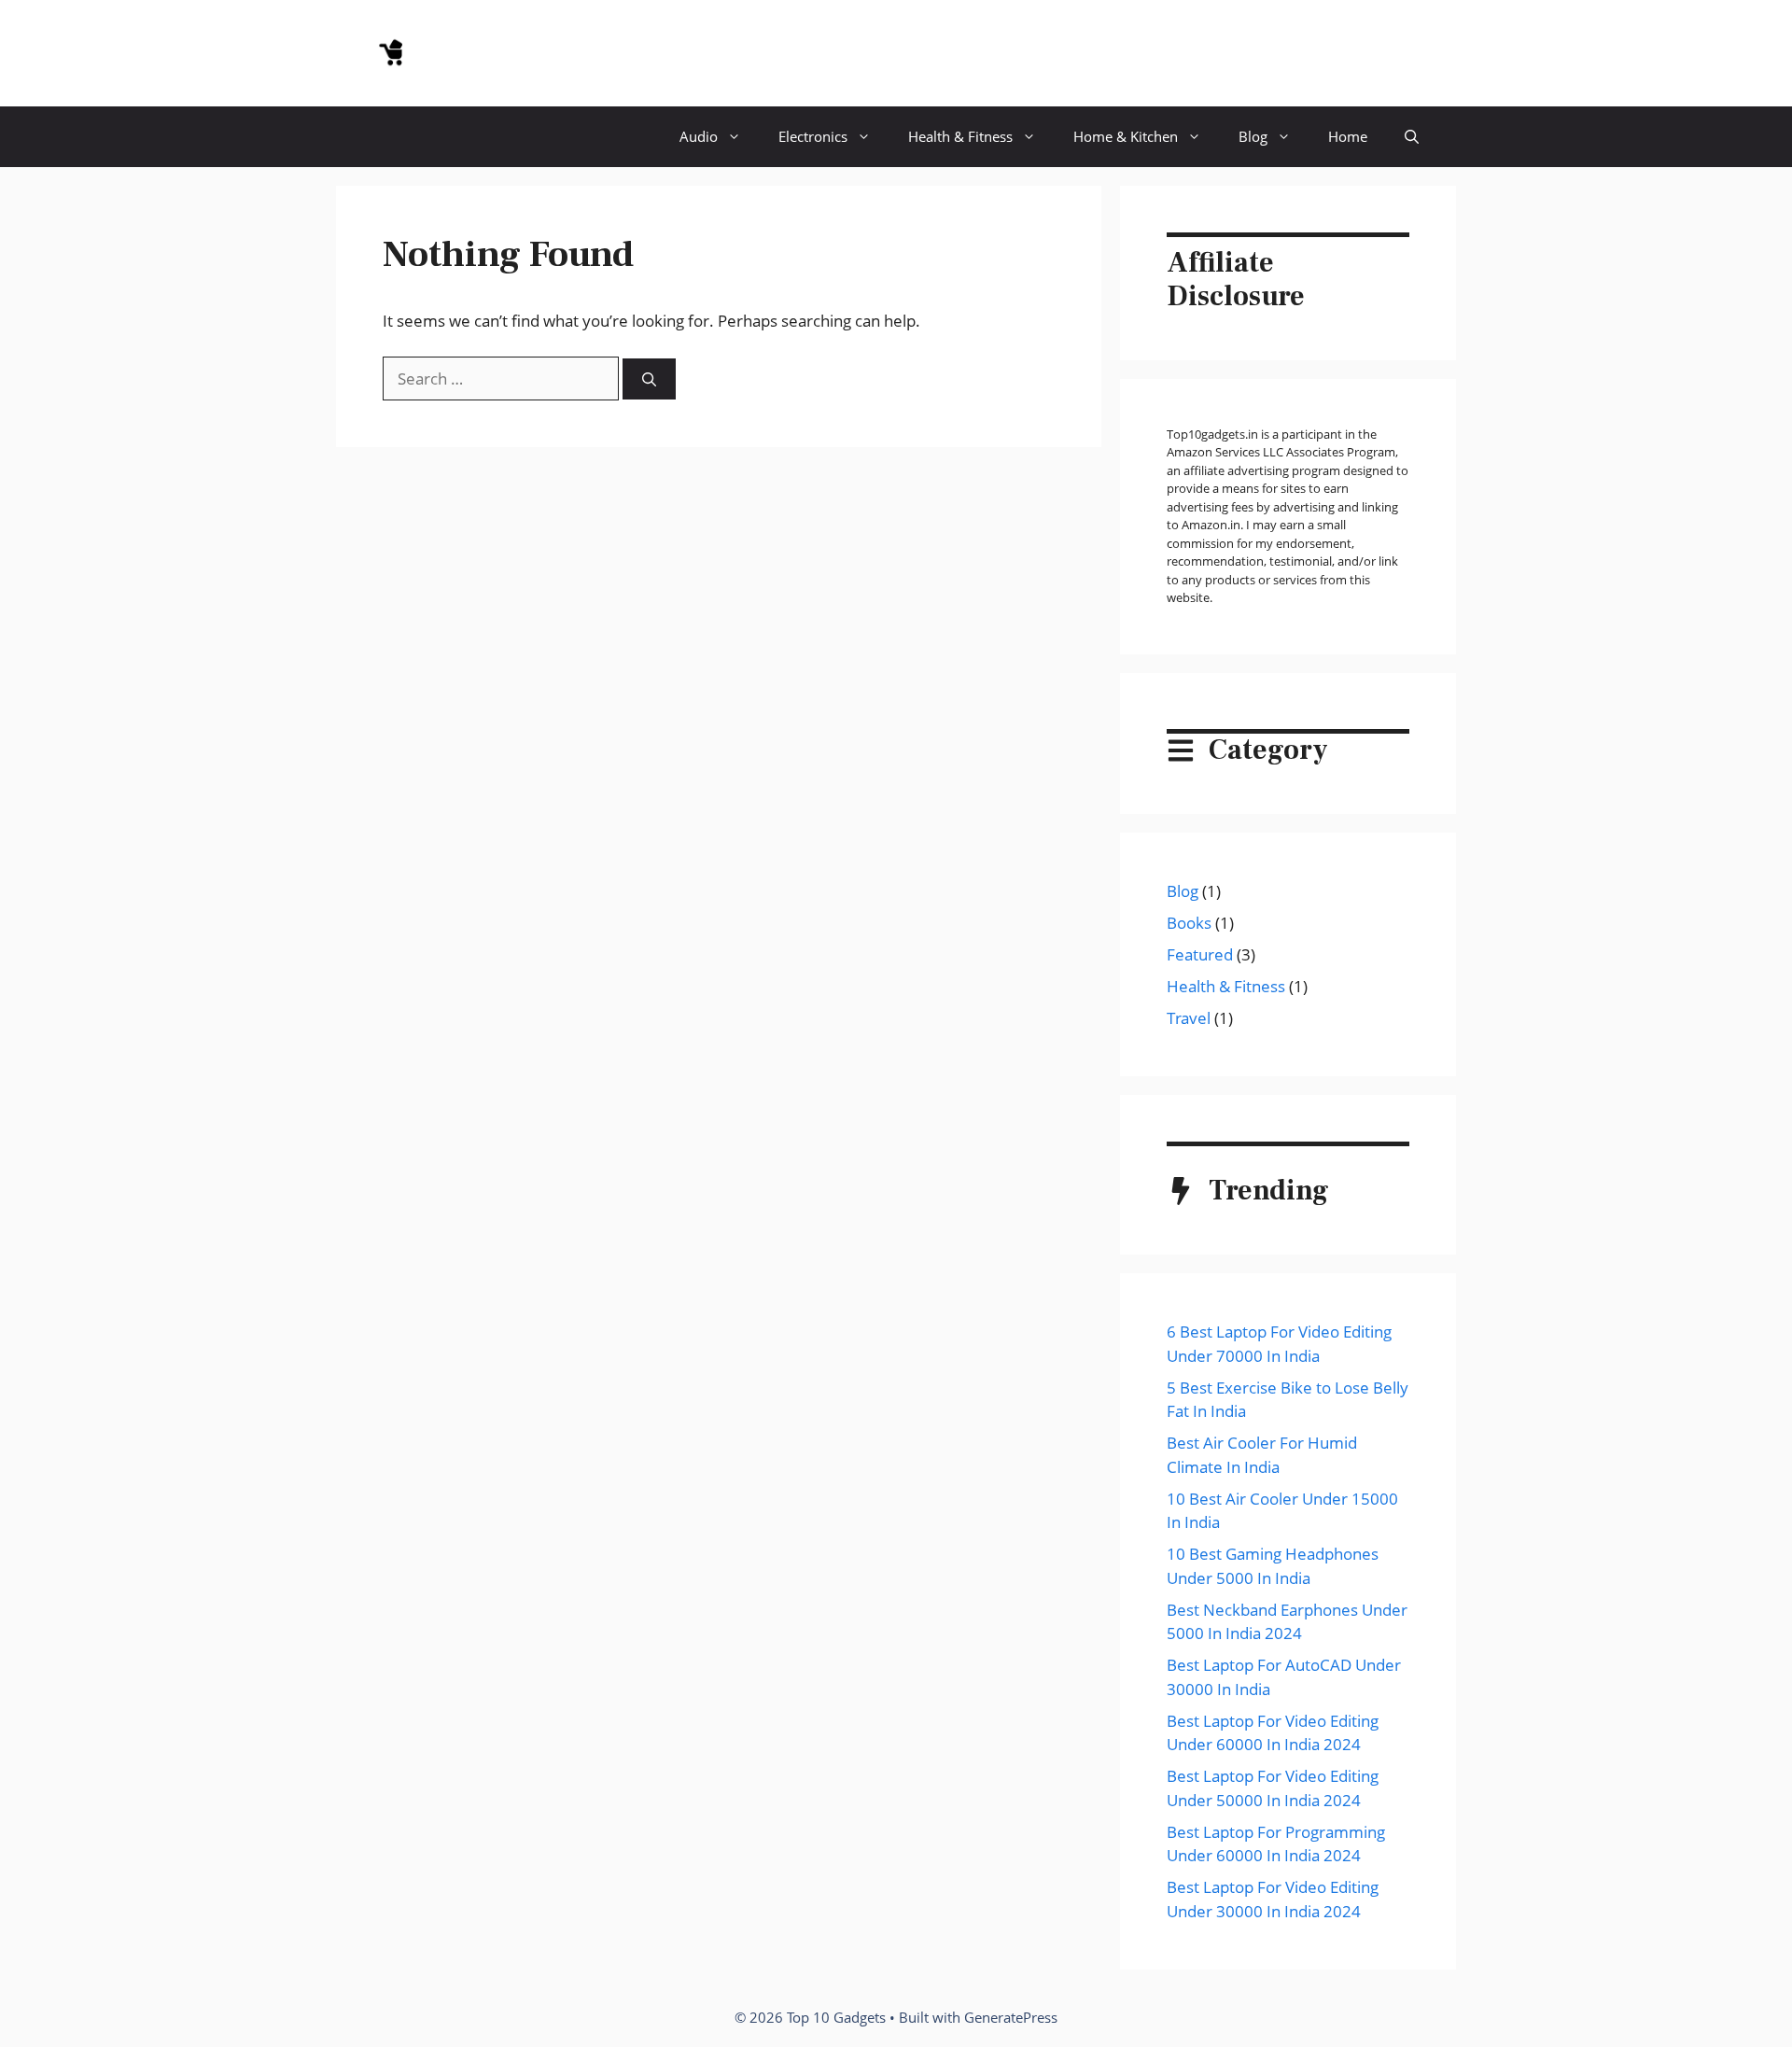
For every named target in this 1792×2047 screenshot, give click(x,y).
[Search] (649, 379)
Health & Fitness (960, 136)
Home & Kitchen (1126, 136)
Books (1189, 923)
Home (1348, 136)
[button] (1412, 137)
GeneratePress (1011, 2017)
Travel (1189, 1018)
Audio (699, 136)
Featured (1200, 954)
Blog (1253, 136)
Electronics (813, 136)
